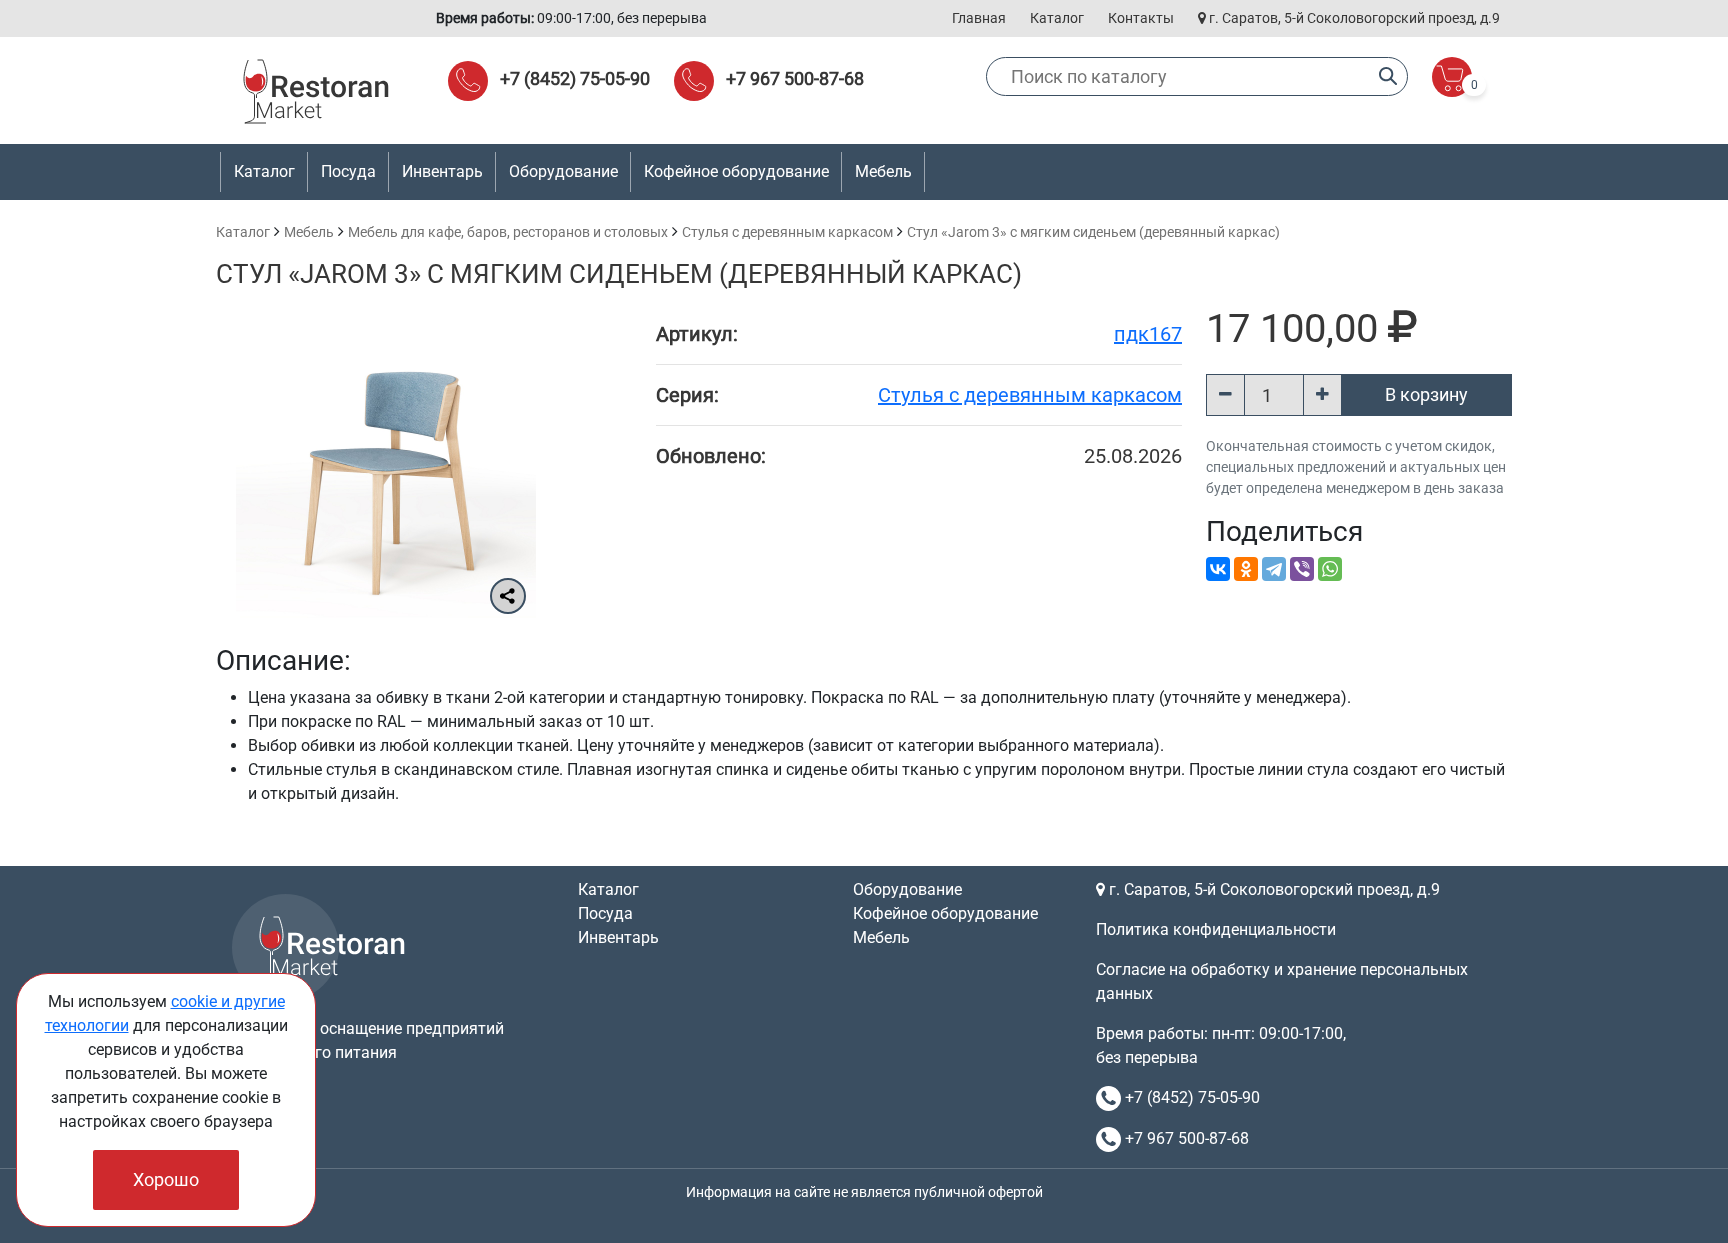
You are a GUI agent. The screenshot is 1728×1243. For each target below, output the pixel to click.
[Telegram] (1274, 569)
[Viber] (1302, 569)
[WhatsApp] (1330, 569)
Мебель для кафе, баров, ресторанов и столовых (508, 232)
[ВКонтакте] (1218, 569)
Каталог (1057, 18)
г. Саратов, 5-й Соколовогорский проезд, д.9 (1353, 18)
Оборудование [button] (563, 171)
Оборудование (907, 889)
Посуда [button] (348, 171)
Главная (979, 18)
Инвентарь (618, 937)
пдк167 (1148, 334)
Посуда (605, 913)
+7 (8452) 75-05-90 (575, 78)
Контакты (1141, 18)
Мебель (309, 232)
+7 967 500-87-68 (795, 78)
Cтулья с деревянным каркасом (787, 232)
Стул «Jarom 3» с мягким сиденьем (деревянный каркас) (1093, 232)
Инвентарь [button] (442, 171)
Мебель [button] (883, 171)
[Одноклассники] (1246, 569)
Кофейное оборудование (736, 171)
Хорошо (166, 1179)
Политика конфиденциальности (1216, 929)
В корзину (1426, 394)
